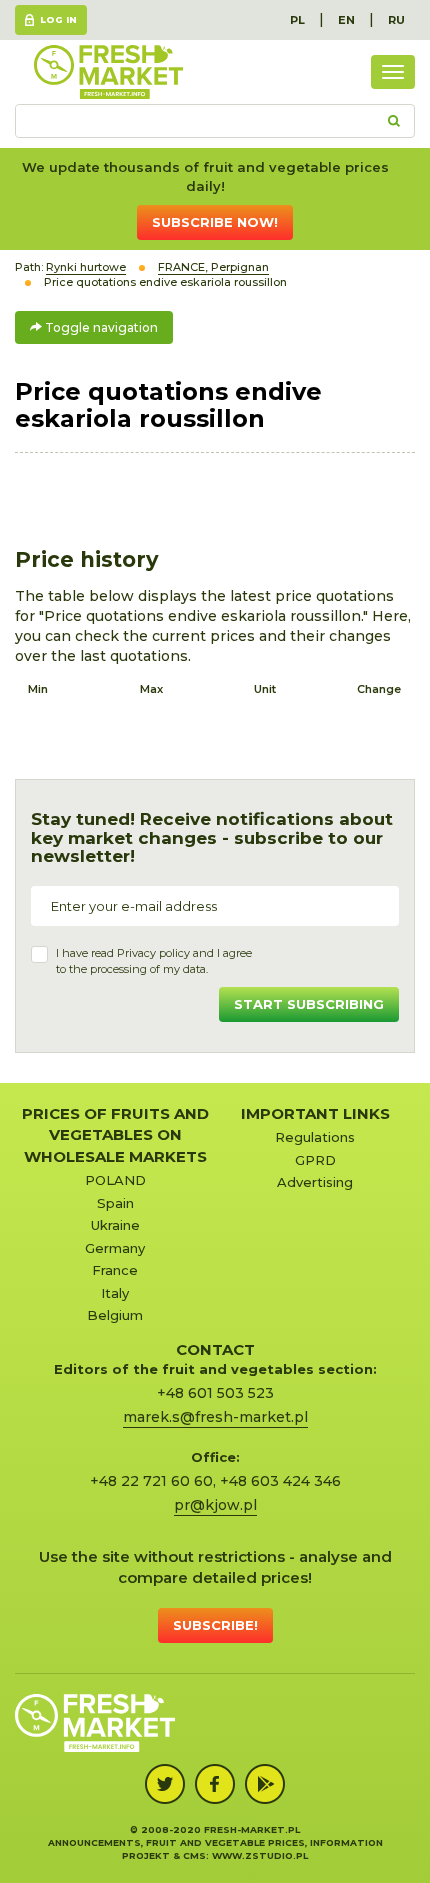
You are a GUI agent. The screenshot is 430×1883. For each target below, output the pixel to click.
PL (297, 20)
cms (194, 1855)
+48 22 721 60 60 (151, 1481)
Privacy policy (153, 953)
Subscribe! (215, 1625)
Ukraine (115, 1225)
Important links (315, 1113)
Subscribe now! (215, 222)
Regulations (315, 1137)
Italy (115, 1293)
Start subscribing (309, 1004)
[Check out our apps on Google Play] (265, 1784)
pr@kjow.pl (215, 1505)
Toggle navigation (100, 327)
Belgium (115, 1315)
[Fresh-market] (108, 72)
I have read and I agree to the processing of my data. (154, 961)
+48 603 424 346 (280, 1481)
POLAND (115, 1180)
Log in (58, 19)
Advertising (315, 1182)
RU (396, 20)
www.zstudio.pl (260, 1855)
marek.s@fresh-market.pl (215, 1417)
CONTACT (215, 1349)
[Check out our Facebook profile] (215, 1784)
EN (346, 20)
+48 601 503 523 (215, 1393)
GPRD (315, 1160)
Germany (115, 1248)
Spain (115, 1203)
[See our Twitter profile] (165, 1784)
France (115, 1270)
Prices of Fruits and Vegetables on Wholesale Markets (115, 1135)
